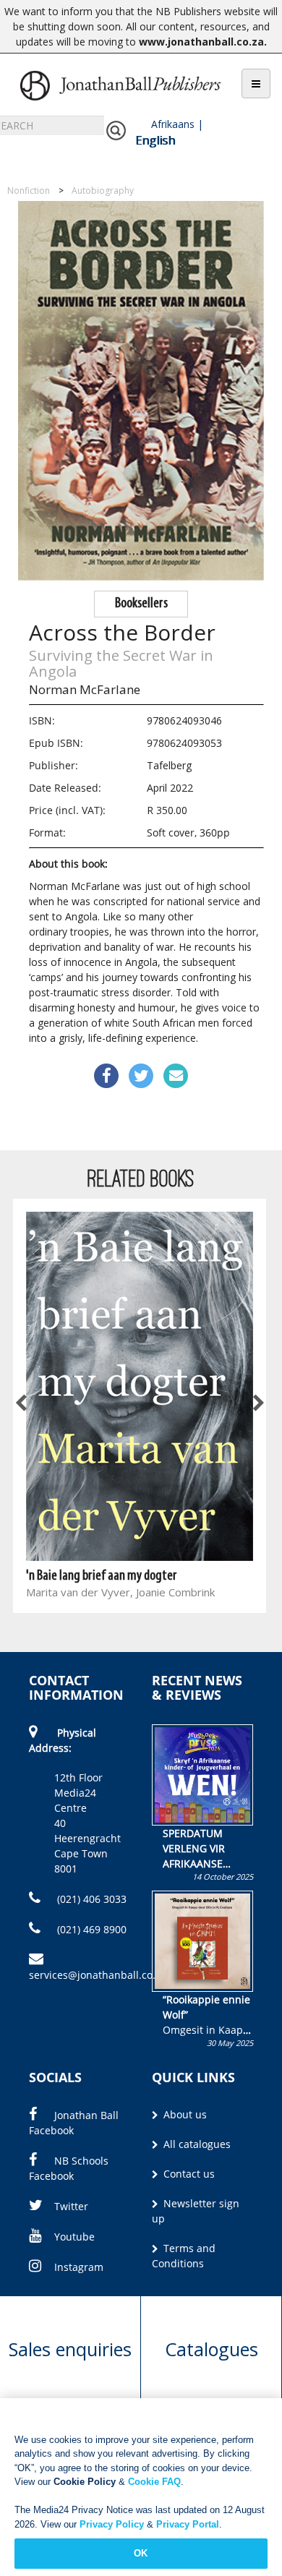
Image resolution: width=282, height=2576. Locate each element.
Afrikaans (173, 124)
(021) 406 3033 (90, 1899)
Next (257, 1404)
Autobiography (103, 191)
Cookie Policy (85, 2482)
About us (184, 2114)
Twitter (71, 2206)
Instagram (79, 2267)
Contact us (188, 2174)
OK (141, 2553)
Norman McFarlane (85, 689)
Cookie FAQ (154, 2482)
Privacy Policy (112, 2524)
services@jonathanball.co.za (98, 1975)
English (155, 140)
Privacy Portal (188, 2524)
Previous (22, 1404)
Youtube (74, 2237)
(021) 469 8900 (90, 1929)
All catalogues (196, 2144)
